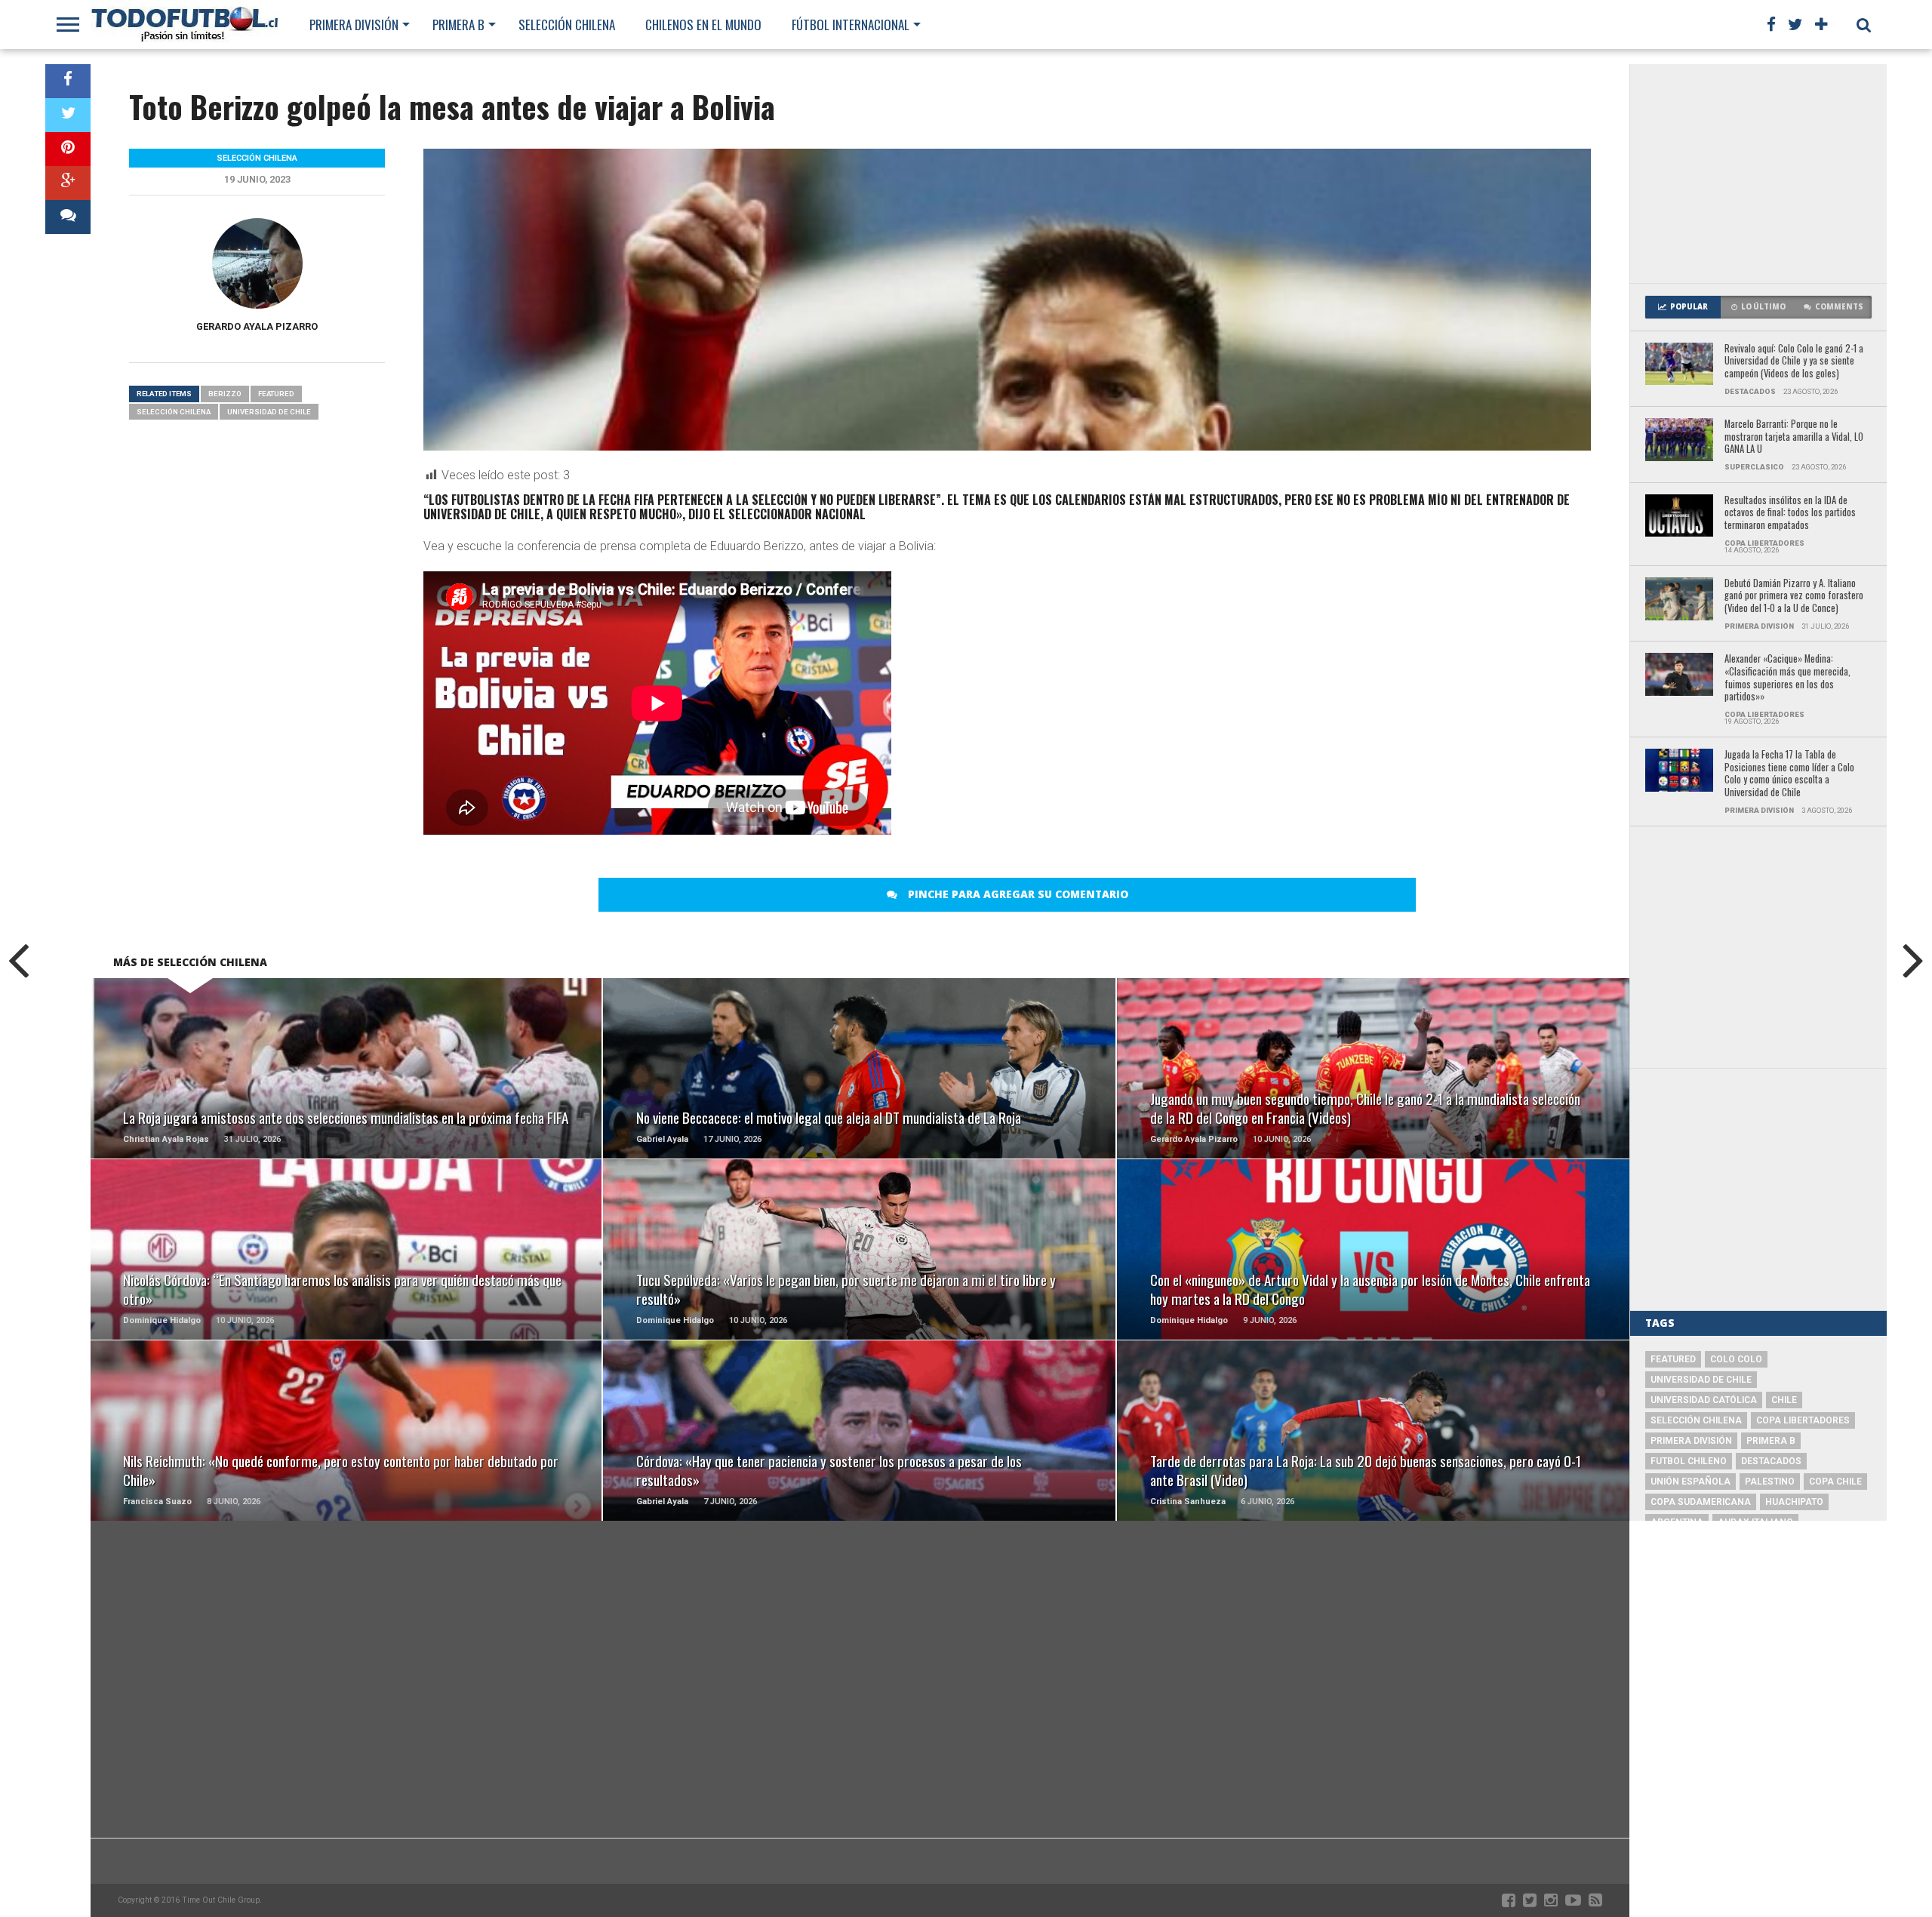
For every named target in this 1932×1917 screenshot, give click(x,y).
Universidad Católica (1704, 1400)
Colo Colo (1736, 1359)
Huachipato (1794, 1502)
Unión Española (1690, 1482)
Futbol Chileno (1689, 1461)
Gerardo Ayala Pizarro (257, 326)
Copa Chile (1835, 1482)
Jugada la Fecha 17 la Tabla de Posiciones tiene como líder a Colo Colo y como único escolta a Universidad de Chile (1789, 774)
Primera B (458, 25)
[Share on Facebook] (68, 81)
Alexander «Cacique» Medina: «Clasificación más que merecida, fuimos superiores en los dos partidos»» (1787, 678)
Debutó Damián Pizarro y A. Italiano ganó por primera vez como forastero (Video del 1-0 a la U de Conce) (1794, 596)
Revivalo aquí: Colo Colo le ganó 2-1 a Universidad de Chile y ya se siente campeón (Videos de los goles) (1794, 362)
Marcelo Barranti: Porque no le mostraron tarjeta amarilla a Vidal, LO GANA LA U (1794, 437)
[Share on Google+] (68, 183)
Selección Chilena (567, 25)
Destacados (1771, 1461)
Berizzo (225, 394)
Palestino (1770, 1482)
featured (276, 394)
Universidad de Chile (269, 412)
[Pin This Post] (68, 149)
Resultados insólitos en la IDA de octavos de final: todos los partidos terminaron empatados (1790, 513)
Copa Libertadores (1803, 1420)
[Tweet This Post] (68, 115)
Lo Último (1763, 307)
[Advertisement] (1758, 174)
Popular (1689, 307)
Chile (1784, 1400)
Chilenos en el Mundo (703, 25)
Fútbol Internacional (851, 25)
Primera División (354, 25)
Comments (1839, 307)
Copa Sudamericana (1701, 1502)
